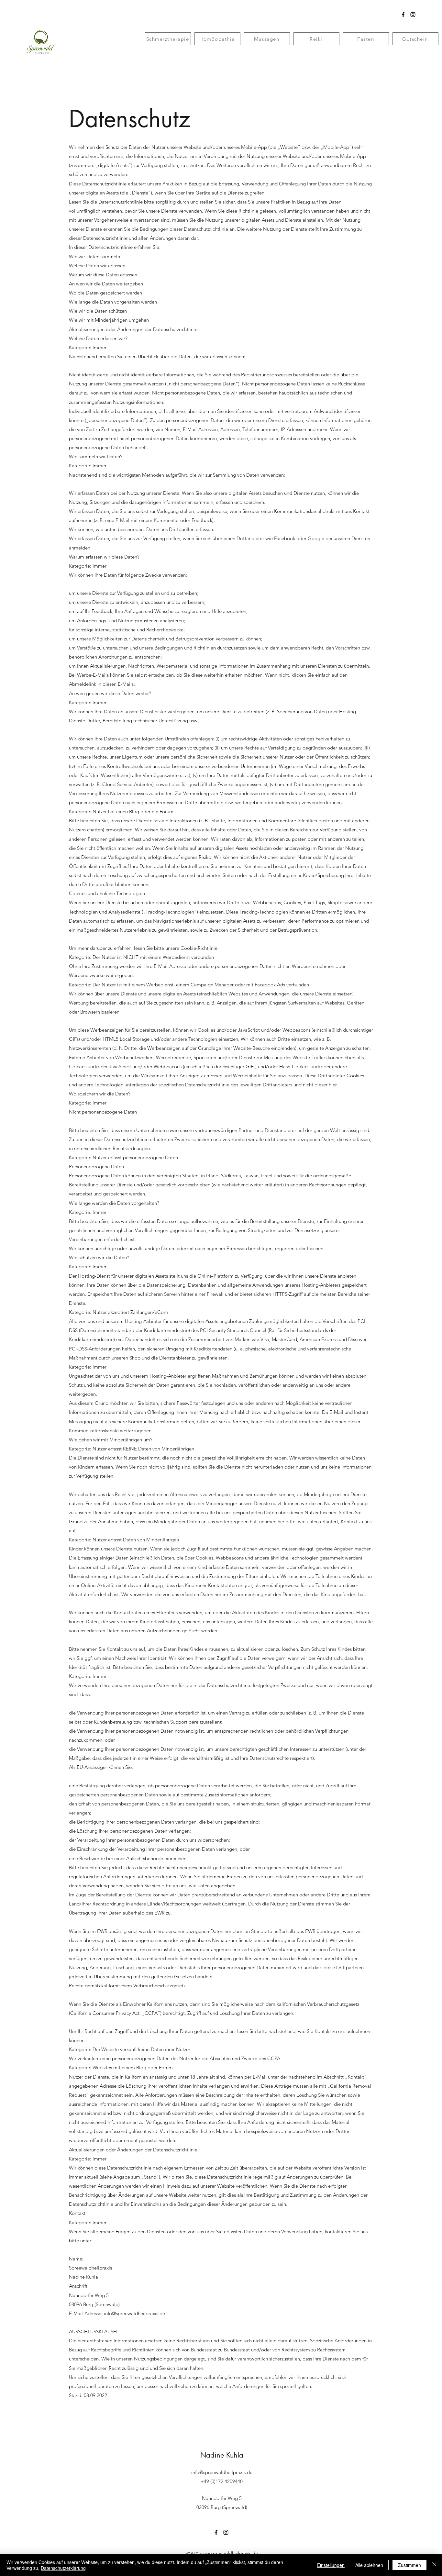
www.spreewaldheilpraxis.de (229, 2553)
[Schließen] (434, 2565)
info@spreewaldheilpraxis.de (134, 2313)
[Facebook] (403, 15)
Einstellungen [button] (331, 2565)
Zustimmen (409, 2565)
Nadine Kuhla (222, 2455)
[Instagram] (413, 15)
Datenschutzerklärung (63, 2568)
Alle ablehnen (369, 2565)
